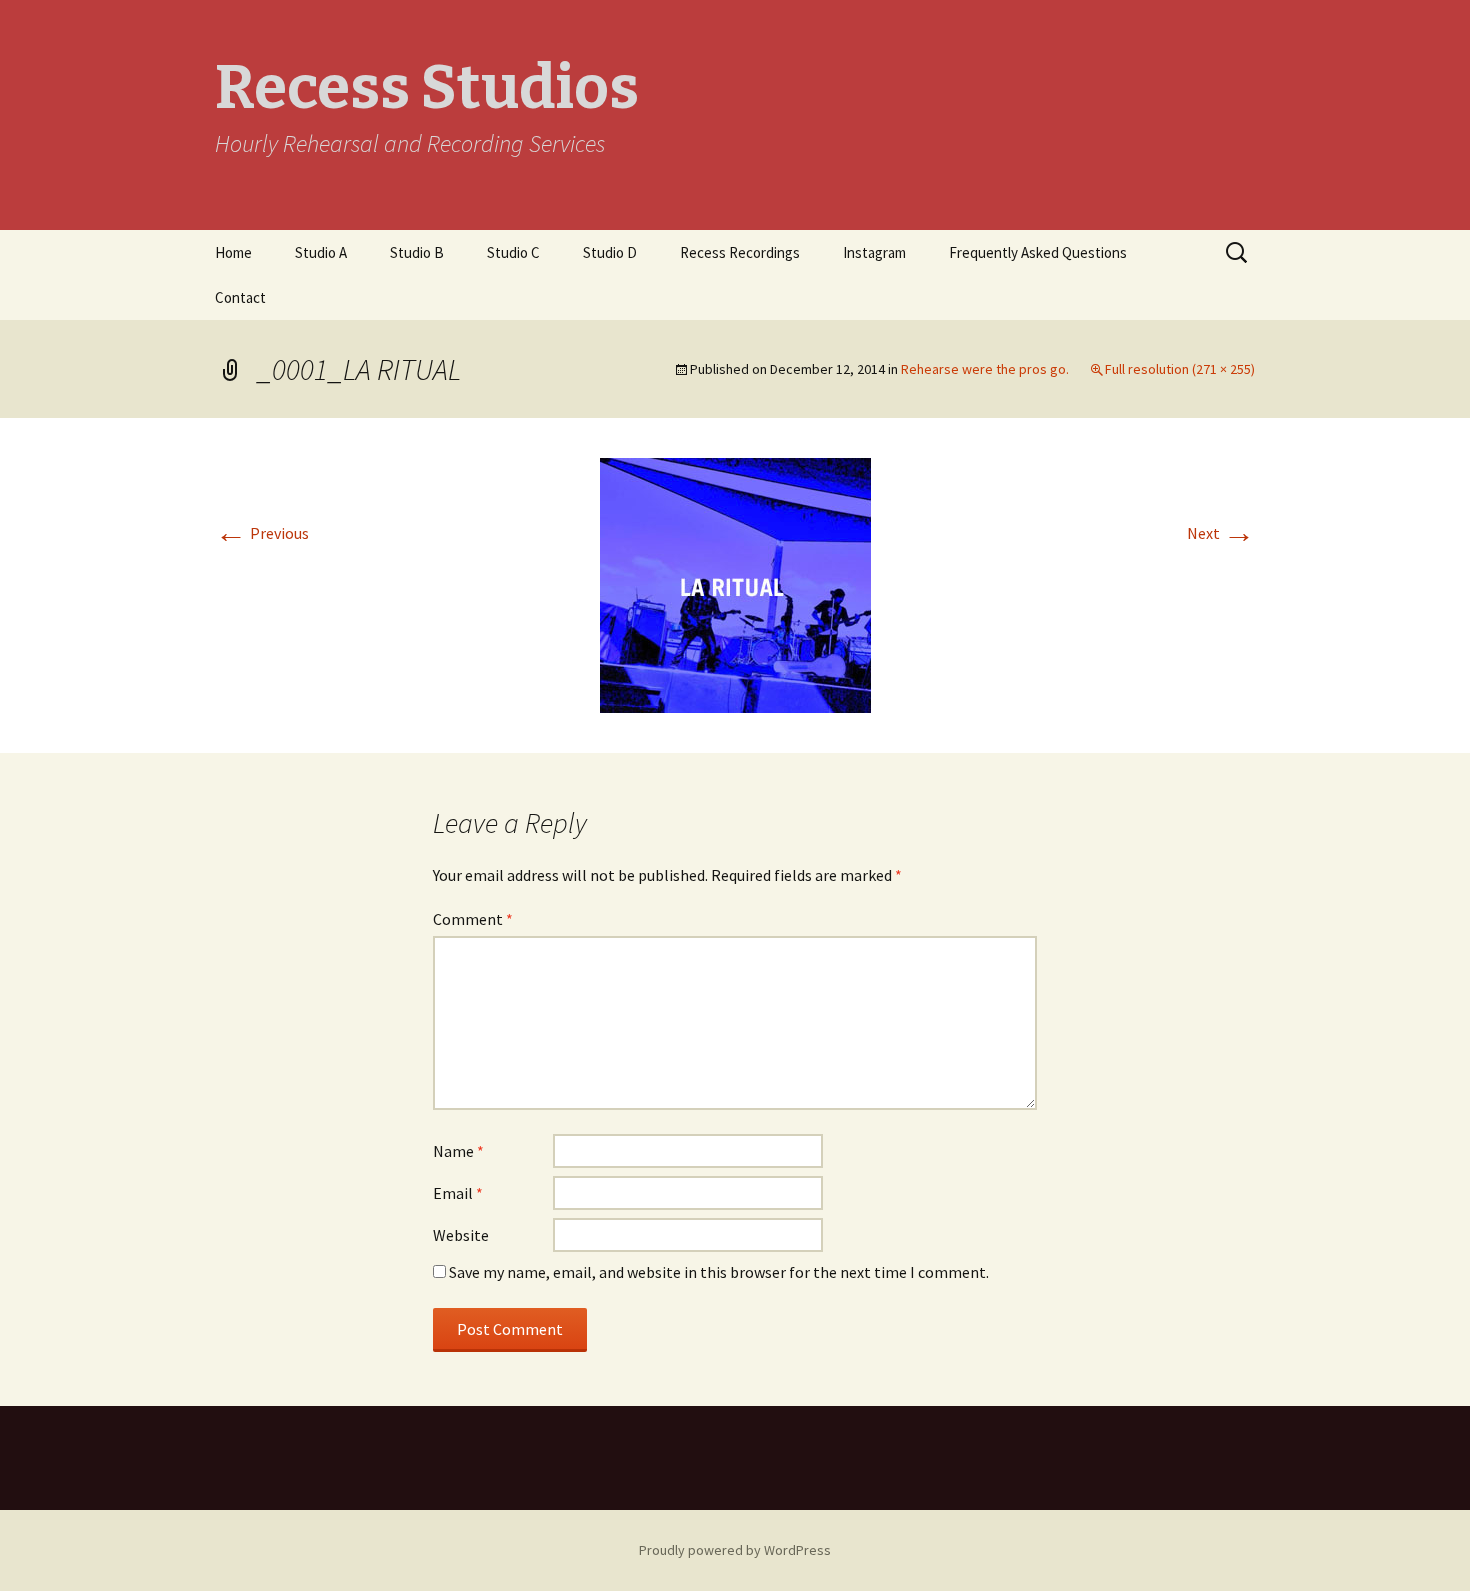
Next (1221, 533)
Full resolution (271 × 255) (1180, 369)
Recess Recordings (740, 252)
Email (458, 1193)
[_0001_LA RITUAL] (735, 583)
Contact (240, 297)
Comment (473, 919)
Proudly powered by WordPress (735, 1550)
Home (233, 252)
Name (458, 1151)
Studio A (321, 252)
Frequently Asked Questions (1038, 252)
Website (461, 1235)
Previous (262, 533)
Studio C (513, 252)
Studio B (417, 252)
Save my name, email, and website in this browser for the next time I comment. (719, 1272)
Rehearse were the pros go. (985, 369)
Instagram (874, 252)
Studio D (610, 252)
